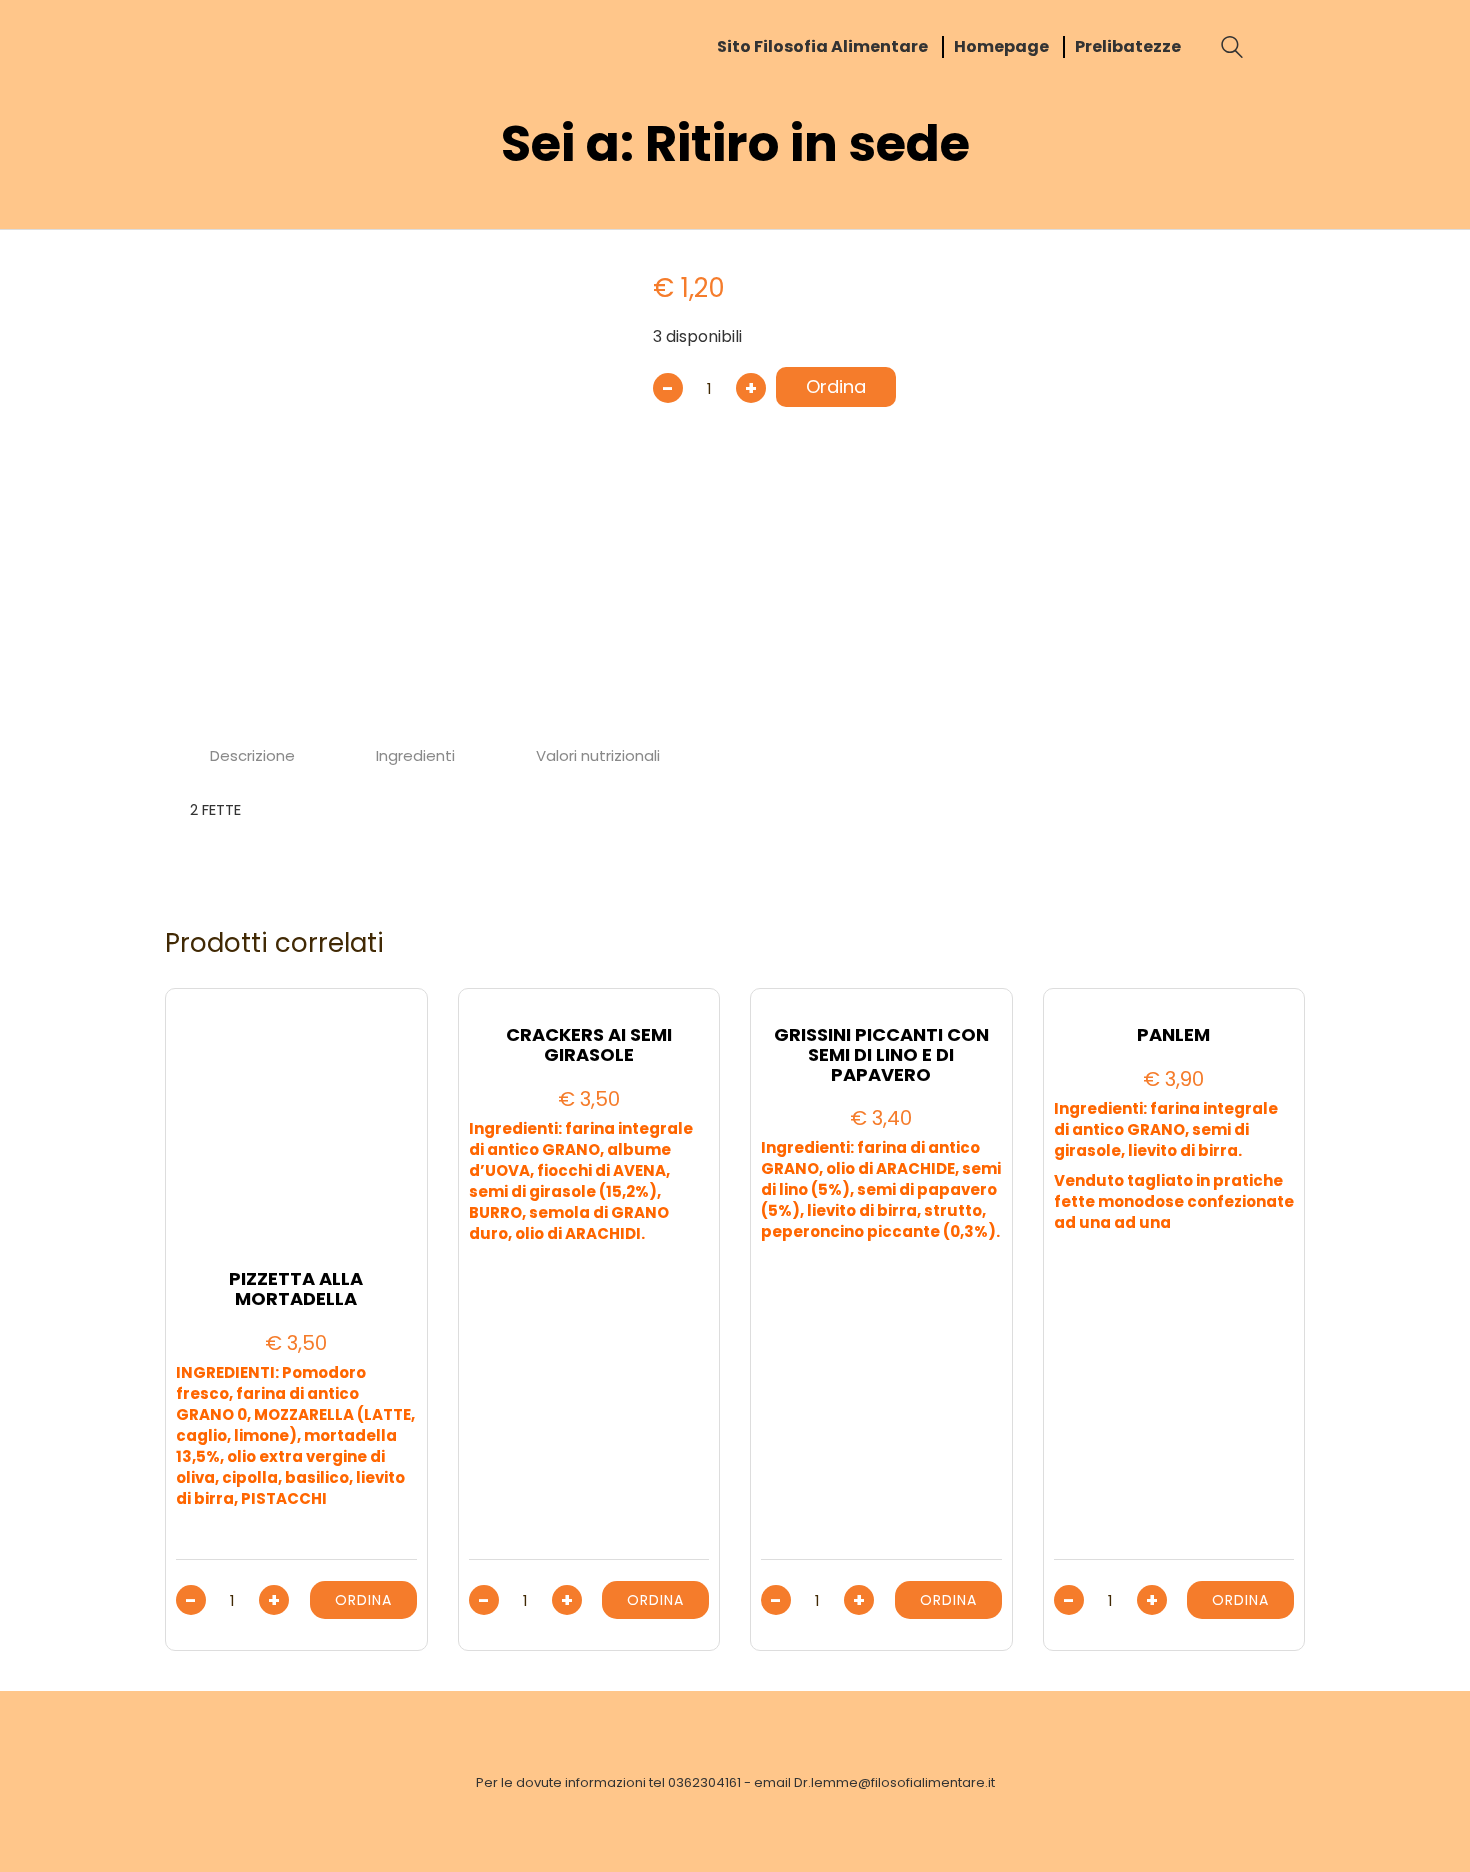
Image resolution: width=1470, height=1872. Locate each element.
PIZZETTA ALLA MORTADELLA (296, 1289)
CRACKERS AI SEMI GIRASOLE (589, 1045)
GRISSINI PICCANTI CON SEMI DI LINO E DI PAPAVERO (881, 1054)
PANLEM (1173, 1035)
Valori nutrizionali (598, 755)
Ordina (836, 386)
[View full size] (199, 281)
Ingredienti (415, 755)
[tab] (253, 756)
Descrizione (252, 755)
